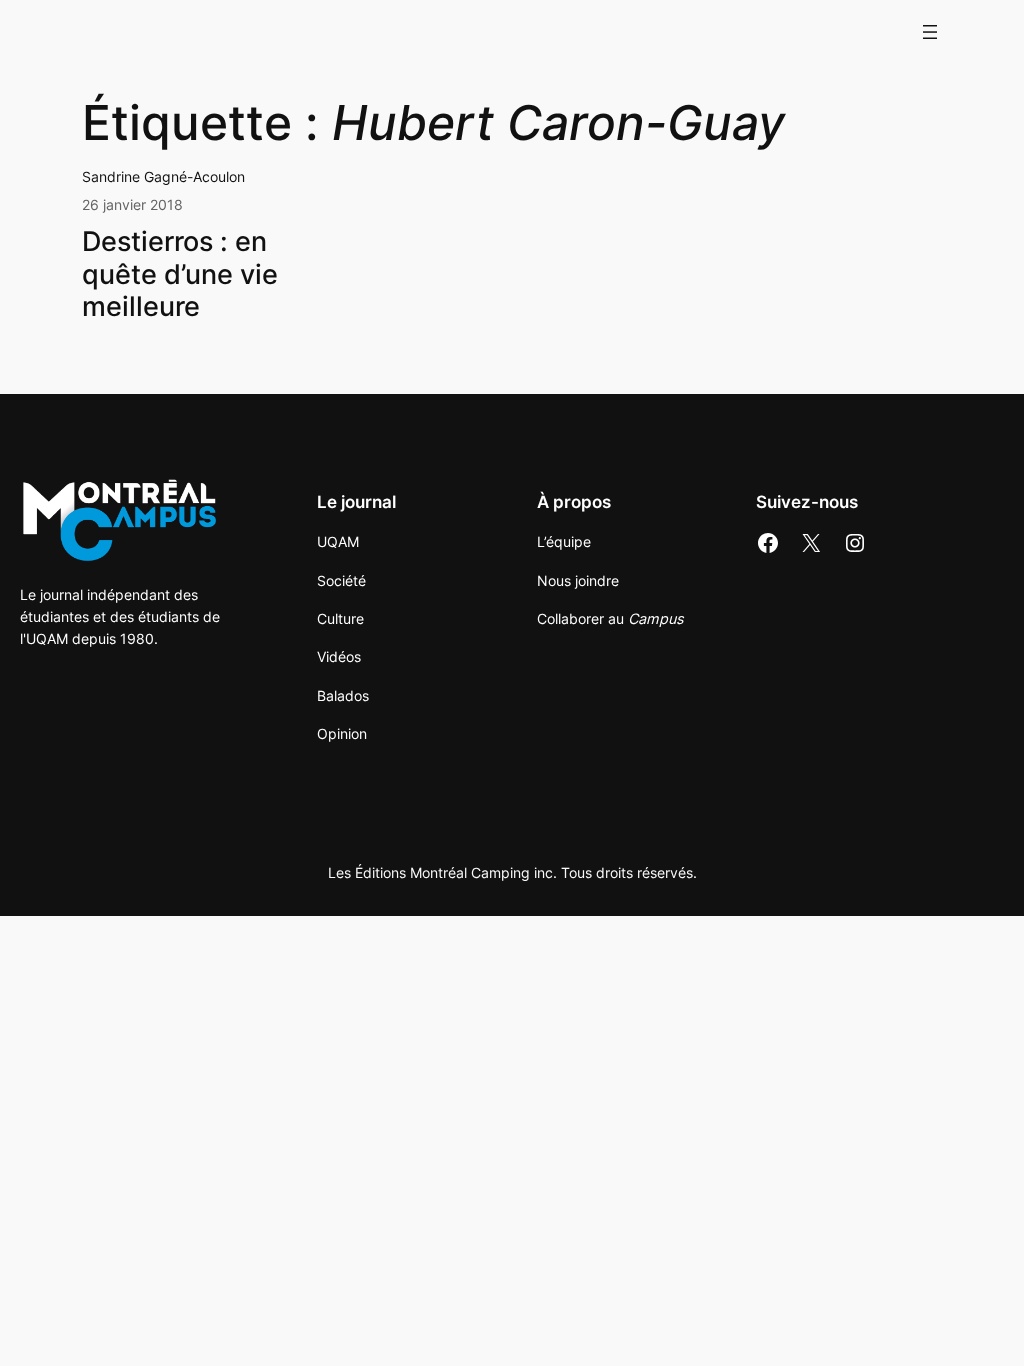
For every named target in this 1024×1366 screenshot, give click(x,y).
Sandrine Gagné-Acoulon (163, 176)
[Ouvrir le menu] (930, 32)
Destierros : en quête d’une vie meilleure (180, 274)
